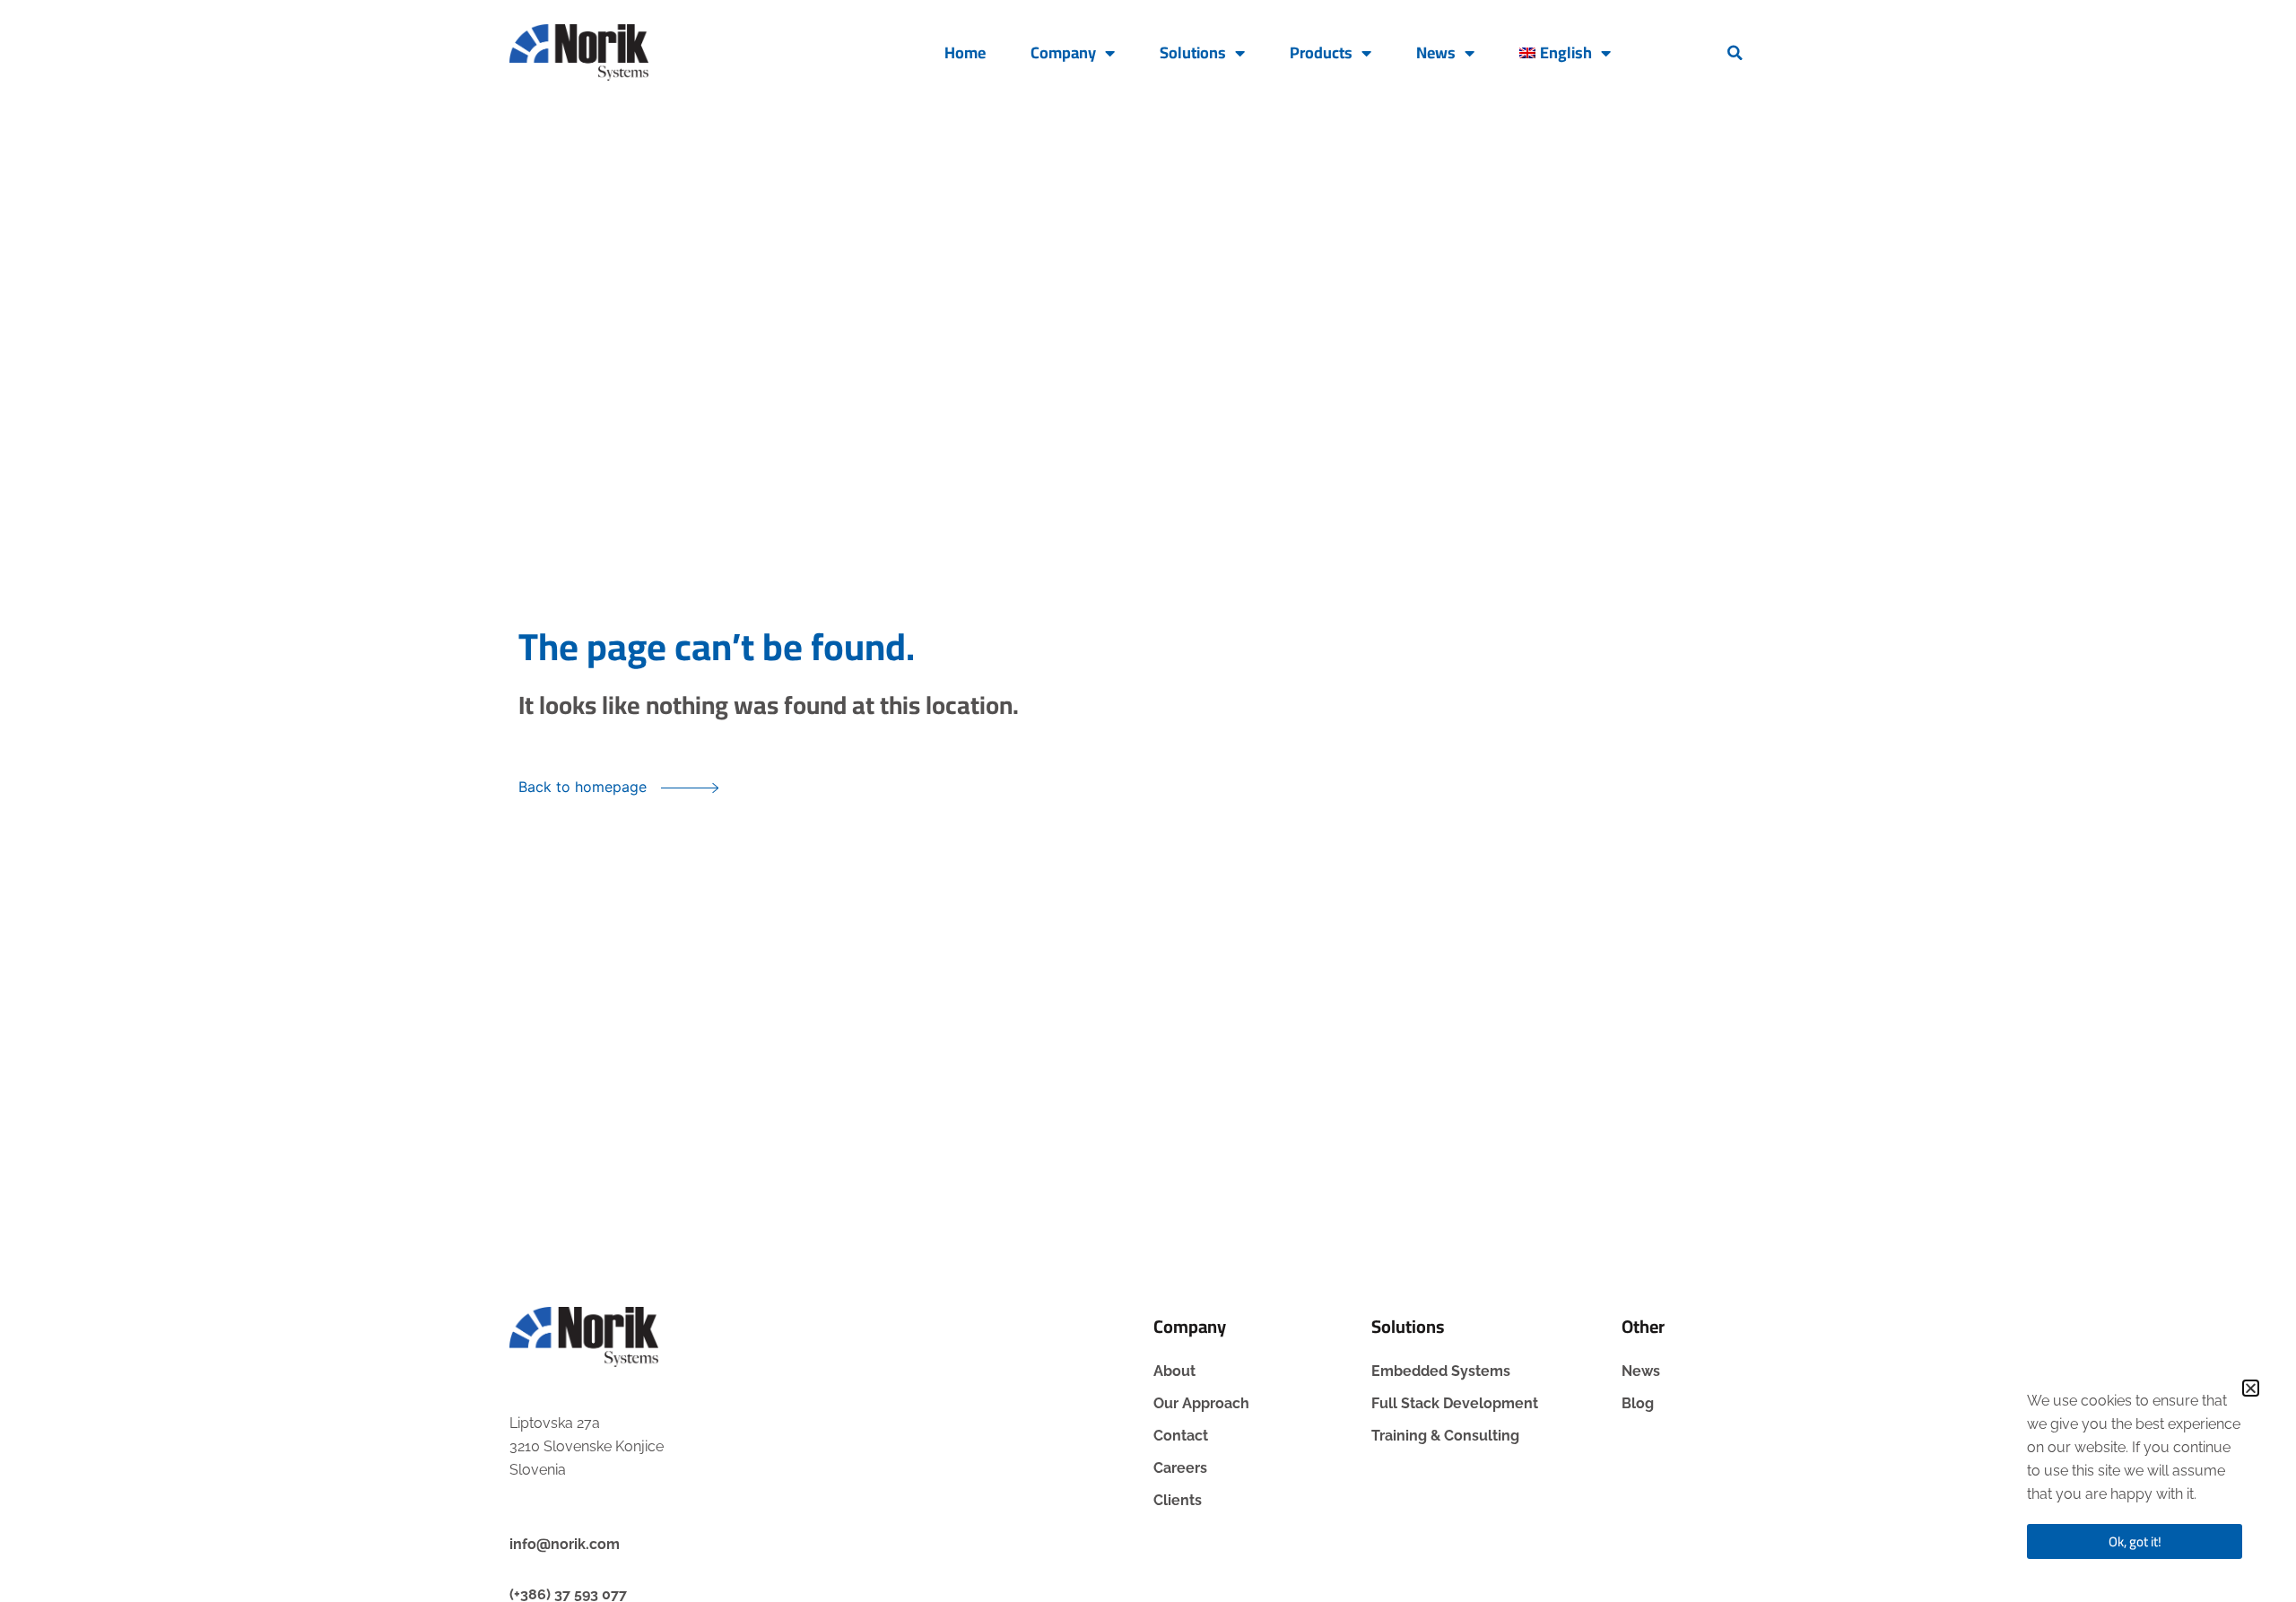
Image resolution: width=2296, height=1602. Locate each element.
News (1436, 52)
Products (1321, 52)
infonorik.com (565, 1544)
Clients (1178, 1500)
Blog (1638, 1403)
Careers (1180, 1468)
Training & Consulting (1445, 1436)
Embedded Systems (1441, 1371)
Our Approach (1201, 1403)
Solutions (1193, 52)
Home (965, 52)
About (1174, 1371)
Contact (1181, 1436)
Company (1063, 52)
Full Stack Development (1455, 1403)
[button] (1735, 52)
